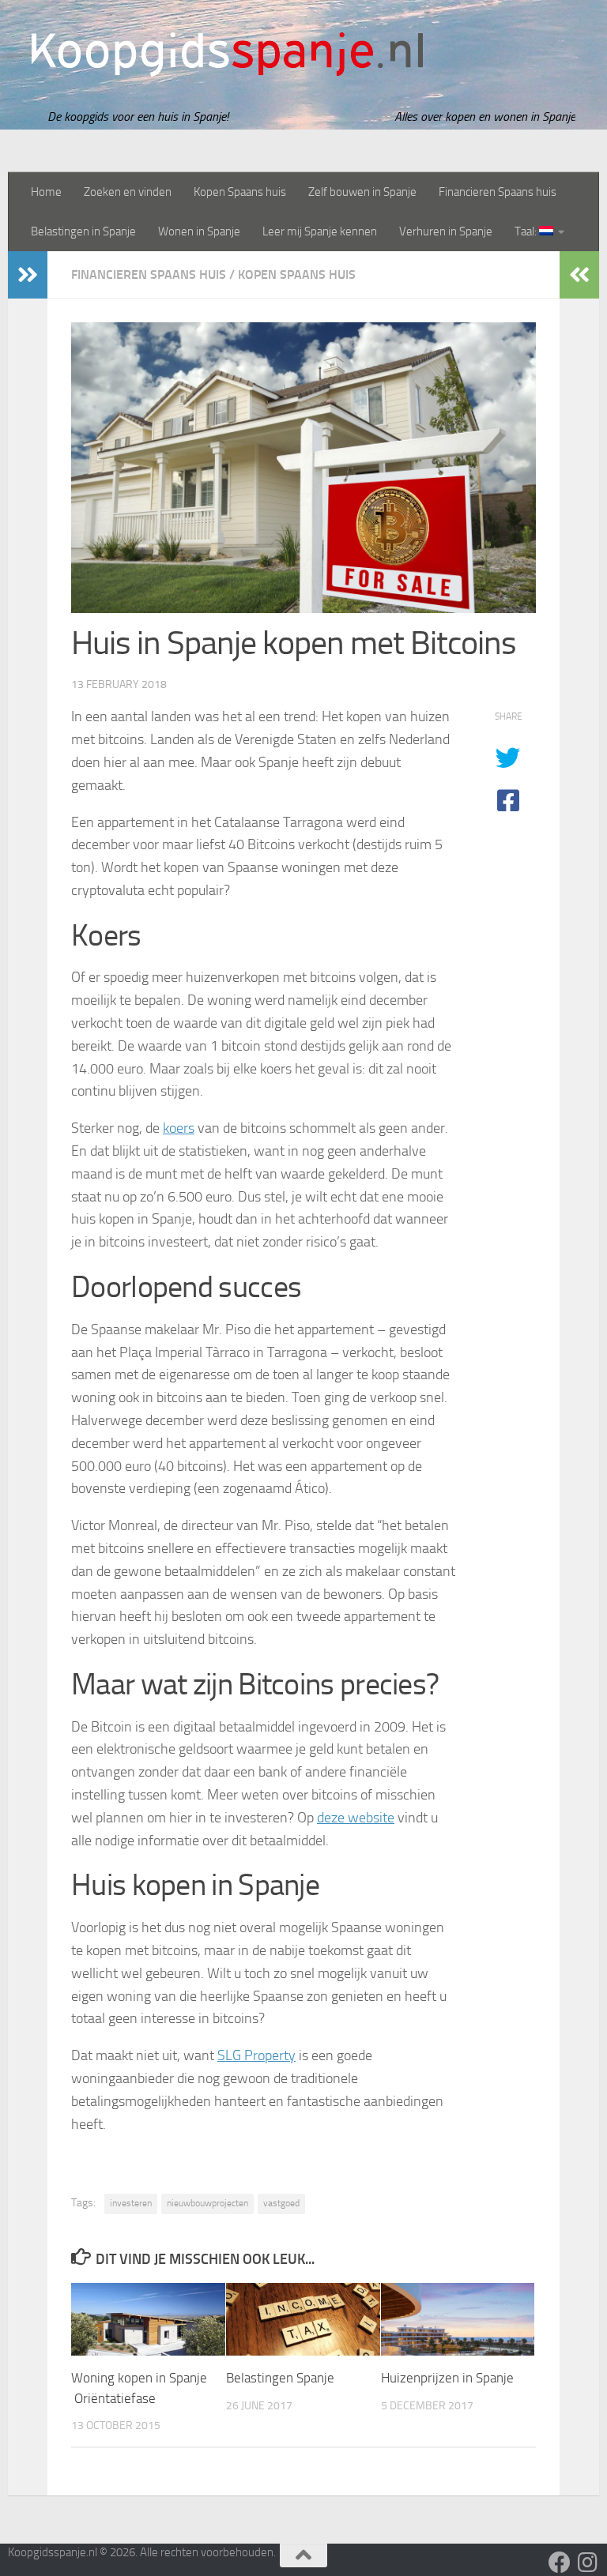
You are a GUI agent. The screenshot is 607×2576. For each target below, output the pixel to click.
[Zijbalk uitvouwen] (28, 275)
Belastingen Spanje (280, 2378)
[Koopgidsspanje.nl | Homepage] (227, 55)
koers (179, 1128)
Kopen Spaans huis (240, 192)
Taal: (527, 231)
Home (46, 192)
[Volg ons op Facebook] (560, 2563)
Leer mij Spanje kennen (320, 231)
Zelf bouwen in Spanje (362, 192)
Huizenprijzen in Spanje (447, 2378)
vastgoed (281, 2203)
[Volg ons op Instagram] (588, 2563)
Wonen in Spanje (199, 231)
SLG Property (256, 2055)
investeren (131, 2203)
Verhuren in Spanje (446, 231)
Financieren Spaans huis (498, 192)
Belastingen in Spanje (83, 231)
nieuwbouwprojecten (207, 2203)
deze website (356, 1818)
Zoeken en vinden (128, 192)
